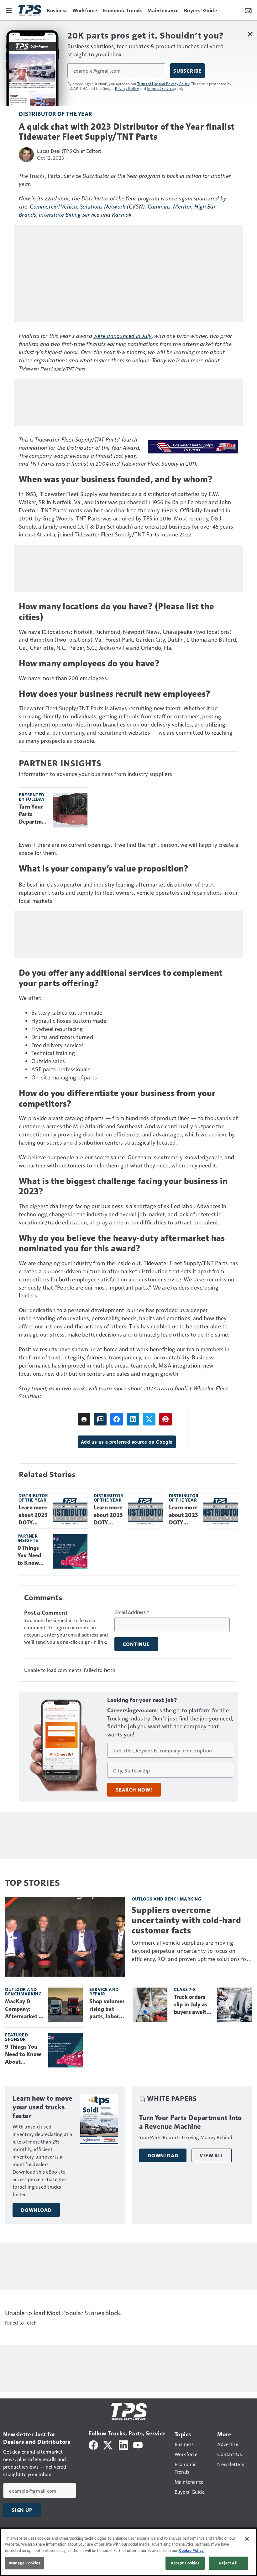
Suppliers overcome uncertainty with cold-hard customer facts (186, 1920)
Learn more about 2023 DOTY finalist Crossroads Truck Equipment (108, 1515)
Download (36, 2210)
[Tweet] (149, 1419)
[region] (128, 2552)
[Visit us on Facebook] (93, 2444)
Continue (136, 1644)
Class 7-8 (185, 1989)
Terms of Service (160, 88)
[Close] (247, 2539)
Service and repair (104, 1991)
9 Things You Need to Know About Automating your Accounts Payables (33, 1556)
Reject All (228, 2563)
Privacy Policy (127, 88)
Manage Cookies (25, 2563)
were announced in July (123, 336)
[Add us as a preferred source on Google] (100, 1419)
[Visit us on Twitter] (108, 2444)
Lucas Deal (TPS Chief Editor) (69, 151)
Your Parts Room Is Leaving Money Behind (186, 2137)
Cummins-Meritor (170, 206)
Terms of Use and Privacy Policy (163, 84)
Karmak (122, 214)
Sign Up (22, 2510)
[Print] (84, 1419)
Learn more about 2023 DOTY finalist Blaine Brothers (184, 1515)
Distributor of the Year (55, 114)
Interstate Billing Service (69, 214)
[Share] (117, 1419)
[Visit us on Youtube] (138, 2444)
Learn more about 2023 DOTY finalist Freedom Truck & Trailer (33, 1515)
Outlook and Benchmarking (166, 1899)
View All (212, 2155)
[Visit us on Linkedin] (123, 2444)
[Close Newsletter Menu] (250, 34)
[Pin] (165, 1419)
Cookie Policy (191, 2550)
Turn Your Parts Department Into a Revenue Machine (33, 815)
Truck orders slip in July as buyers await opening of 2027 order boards (191, 2005)
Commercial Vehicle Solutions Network (78, 206)
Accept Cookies (185, 2563)
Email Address (132, 1612)
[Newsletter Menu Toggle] (248, 10)
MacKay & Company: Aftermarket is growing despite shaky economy (24, 2009)
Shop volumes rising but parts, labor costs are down (108, 2009)
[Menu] (9, 10)
